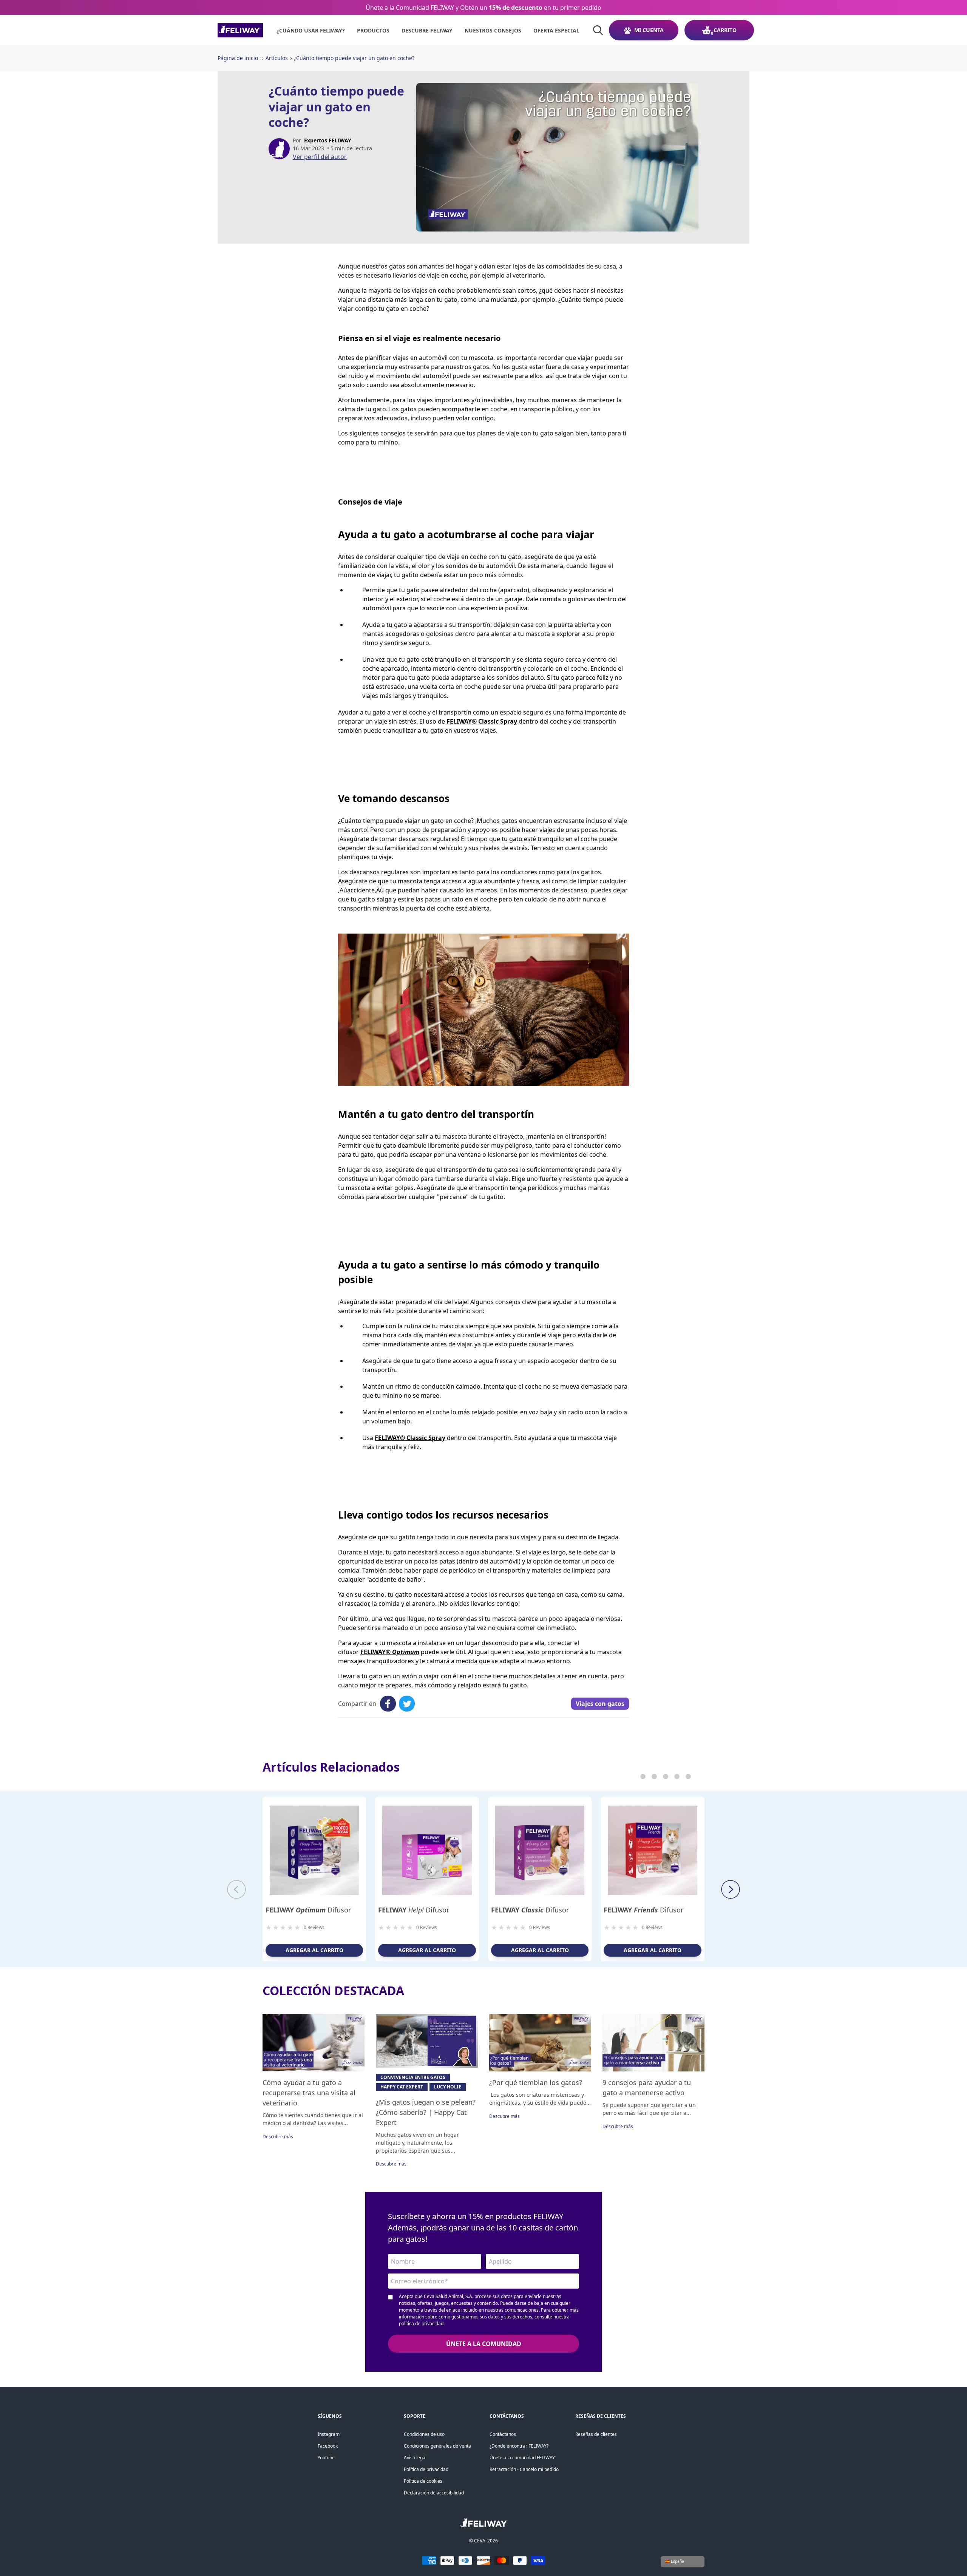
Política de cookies (423, 2481)
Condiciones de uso (424, 2434)
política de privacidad (421, 2324)
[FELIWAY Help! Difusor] (427, 1850)
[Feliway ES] (240, 30)
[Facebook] (388, 1704)
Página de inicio (238, 58)
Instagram (329, 2434)
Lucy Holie (448, 2087)
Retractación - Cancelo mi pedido (524, 2469)
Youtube (326, 2458)
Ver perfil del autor (320, 157)
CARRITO (725, 30)
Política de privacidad (426, 2469)
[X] (407, 1704)
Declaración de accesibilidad (434, 2493)
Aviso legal (415, 2458)
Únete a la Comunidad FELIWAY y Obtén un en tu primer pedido (483, 8)
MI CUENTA (649, 30)
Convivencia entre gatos (413, 2077)
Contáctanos (503, 2434)
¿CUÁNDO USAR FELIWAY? (311, 30)
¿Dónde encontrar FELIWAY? (519, 2446)
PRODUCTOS (373, 30)
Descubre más (278, 2137)
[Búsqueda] (598, 30)
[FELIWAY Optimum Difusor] (314, 1850)
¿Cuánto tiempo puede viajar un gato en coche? (354, 58)
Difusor (308, 1910)
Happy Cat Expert (402, 2087)
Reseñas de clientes (596, 2434)
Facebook (328, 2446)
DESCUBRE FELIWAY (427, 30)
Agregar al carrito (314, 1950)
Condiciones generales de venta (437, 2446)
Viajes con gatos (600, 1704)
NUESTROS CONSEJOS (493, 30)
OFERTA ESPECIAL (556, 30)
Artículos (277, 58)
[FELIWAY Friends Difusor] (653, 1850)
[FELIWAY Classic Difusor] (540, 1850)
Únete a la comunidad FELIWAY (522, 2458)
